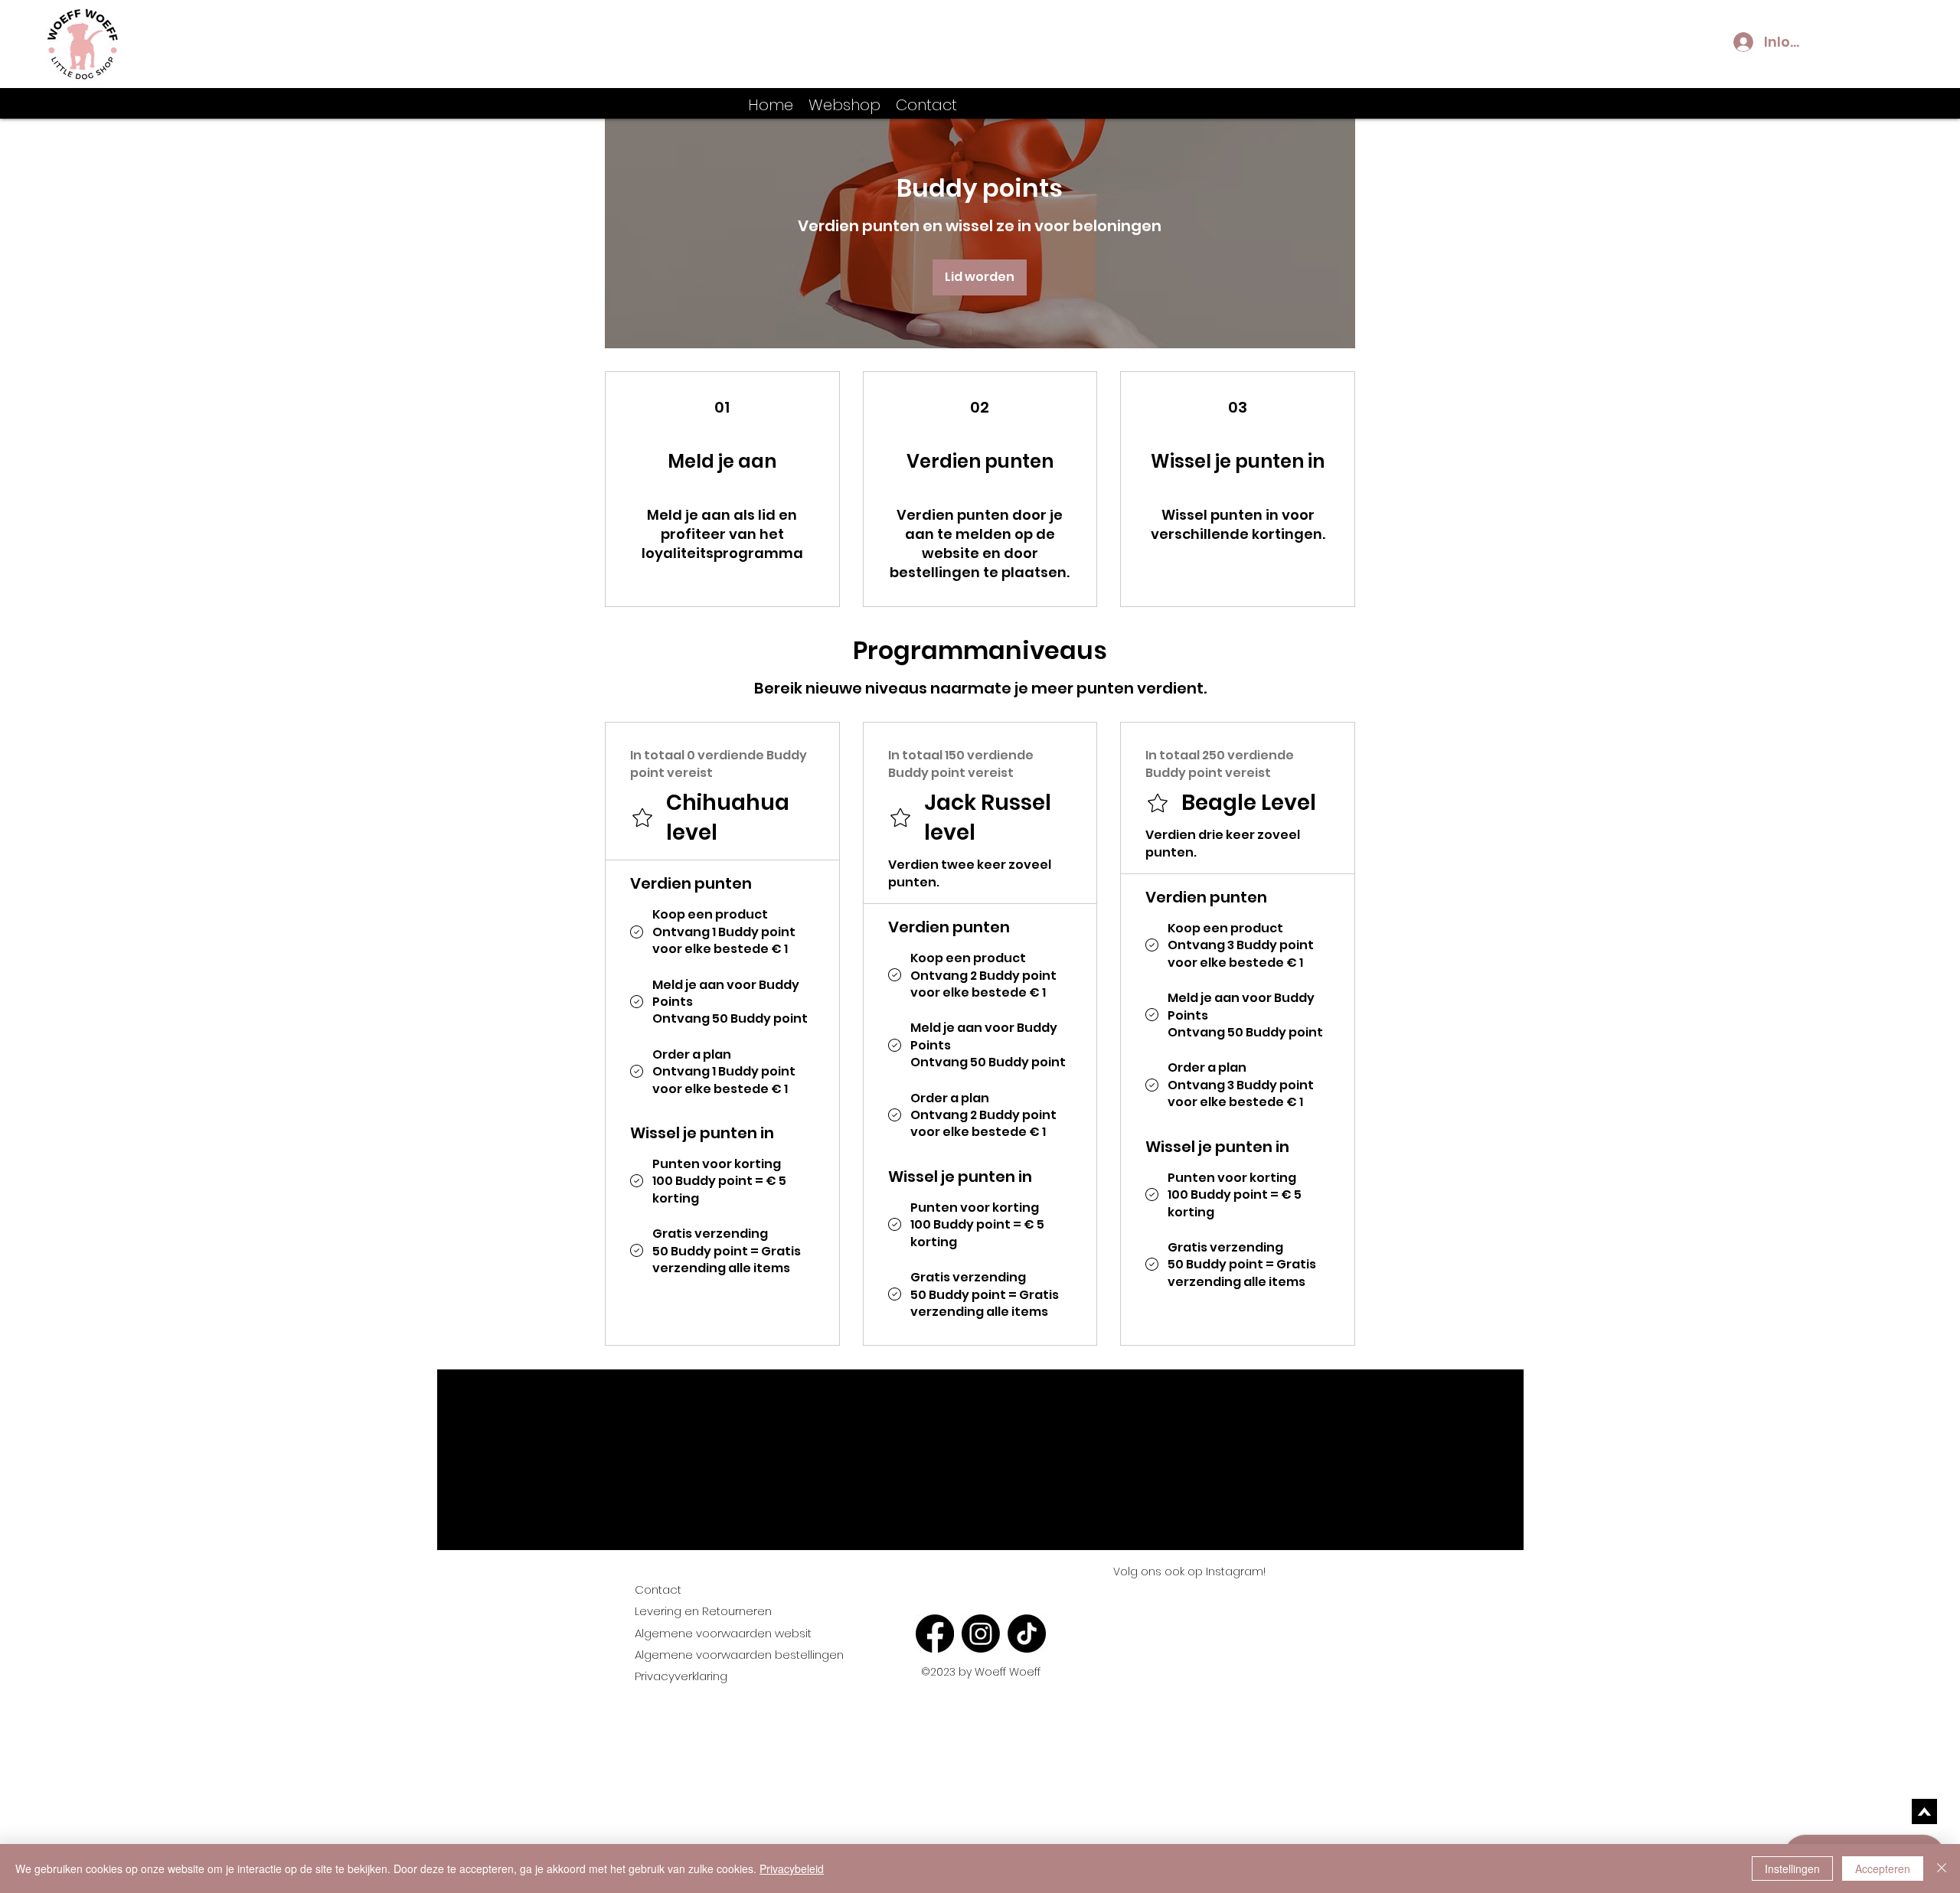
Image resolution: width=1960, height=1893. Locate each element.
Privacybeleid (792, 1869)
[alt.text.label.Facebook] (1868, 103)
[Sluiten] (1942, 1869)
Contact (658, 1589)
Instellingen (1792, 1869)
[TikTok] (1027, 1634)
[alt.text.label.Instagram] (1891, 103)
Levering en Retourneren (703, 1611)
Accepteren (1883, 1869)
